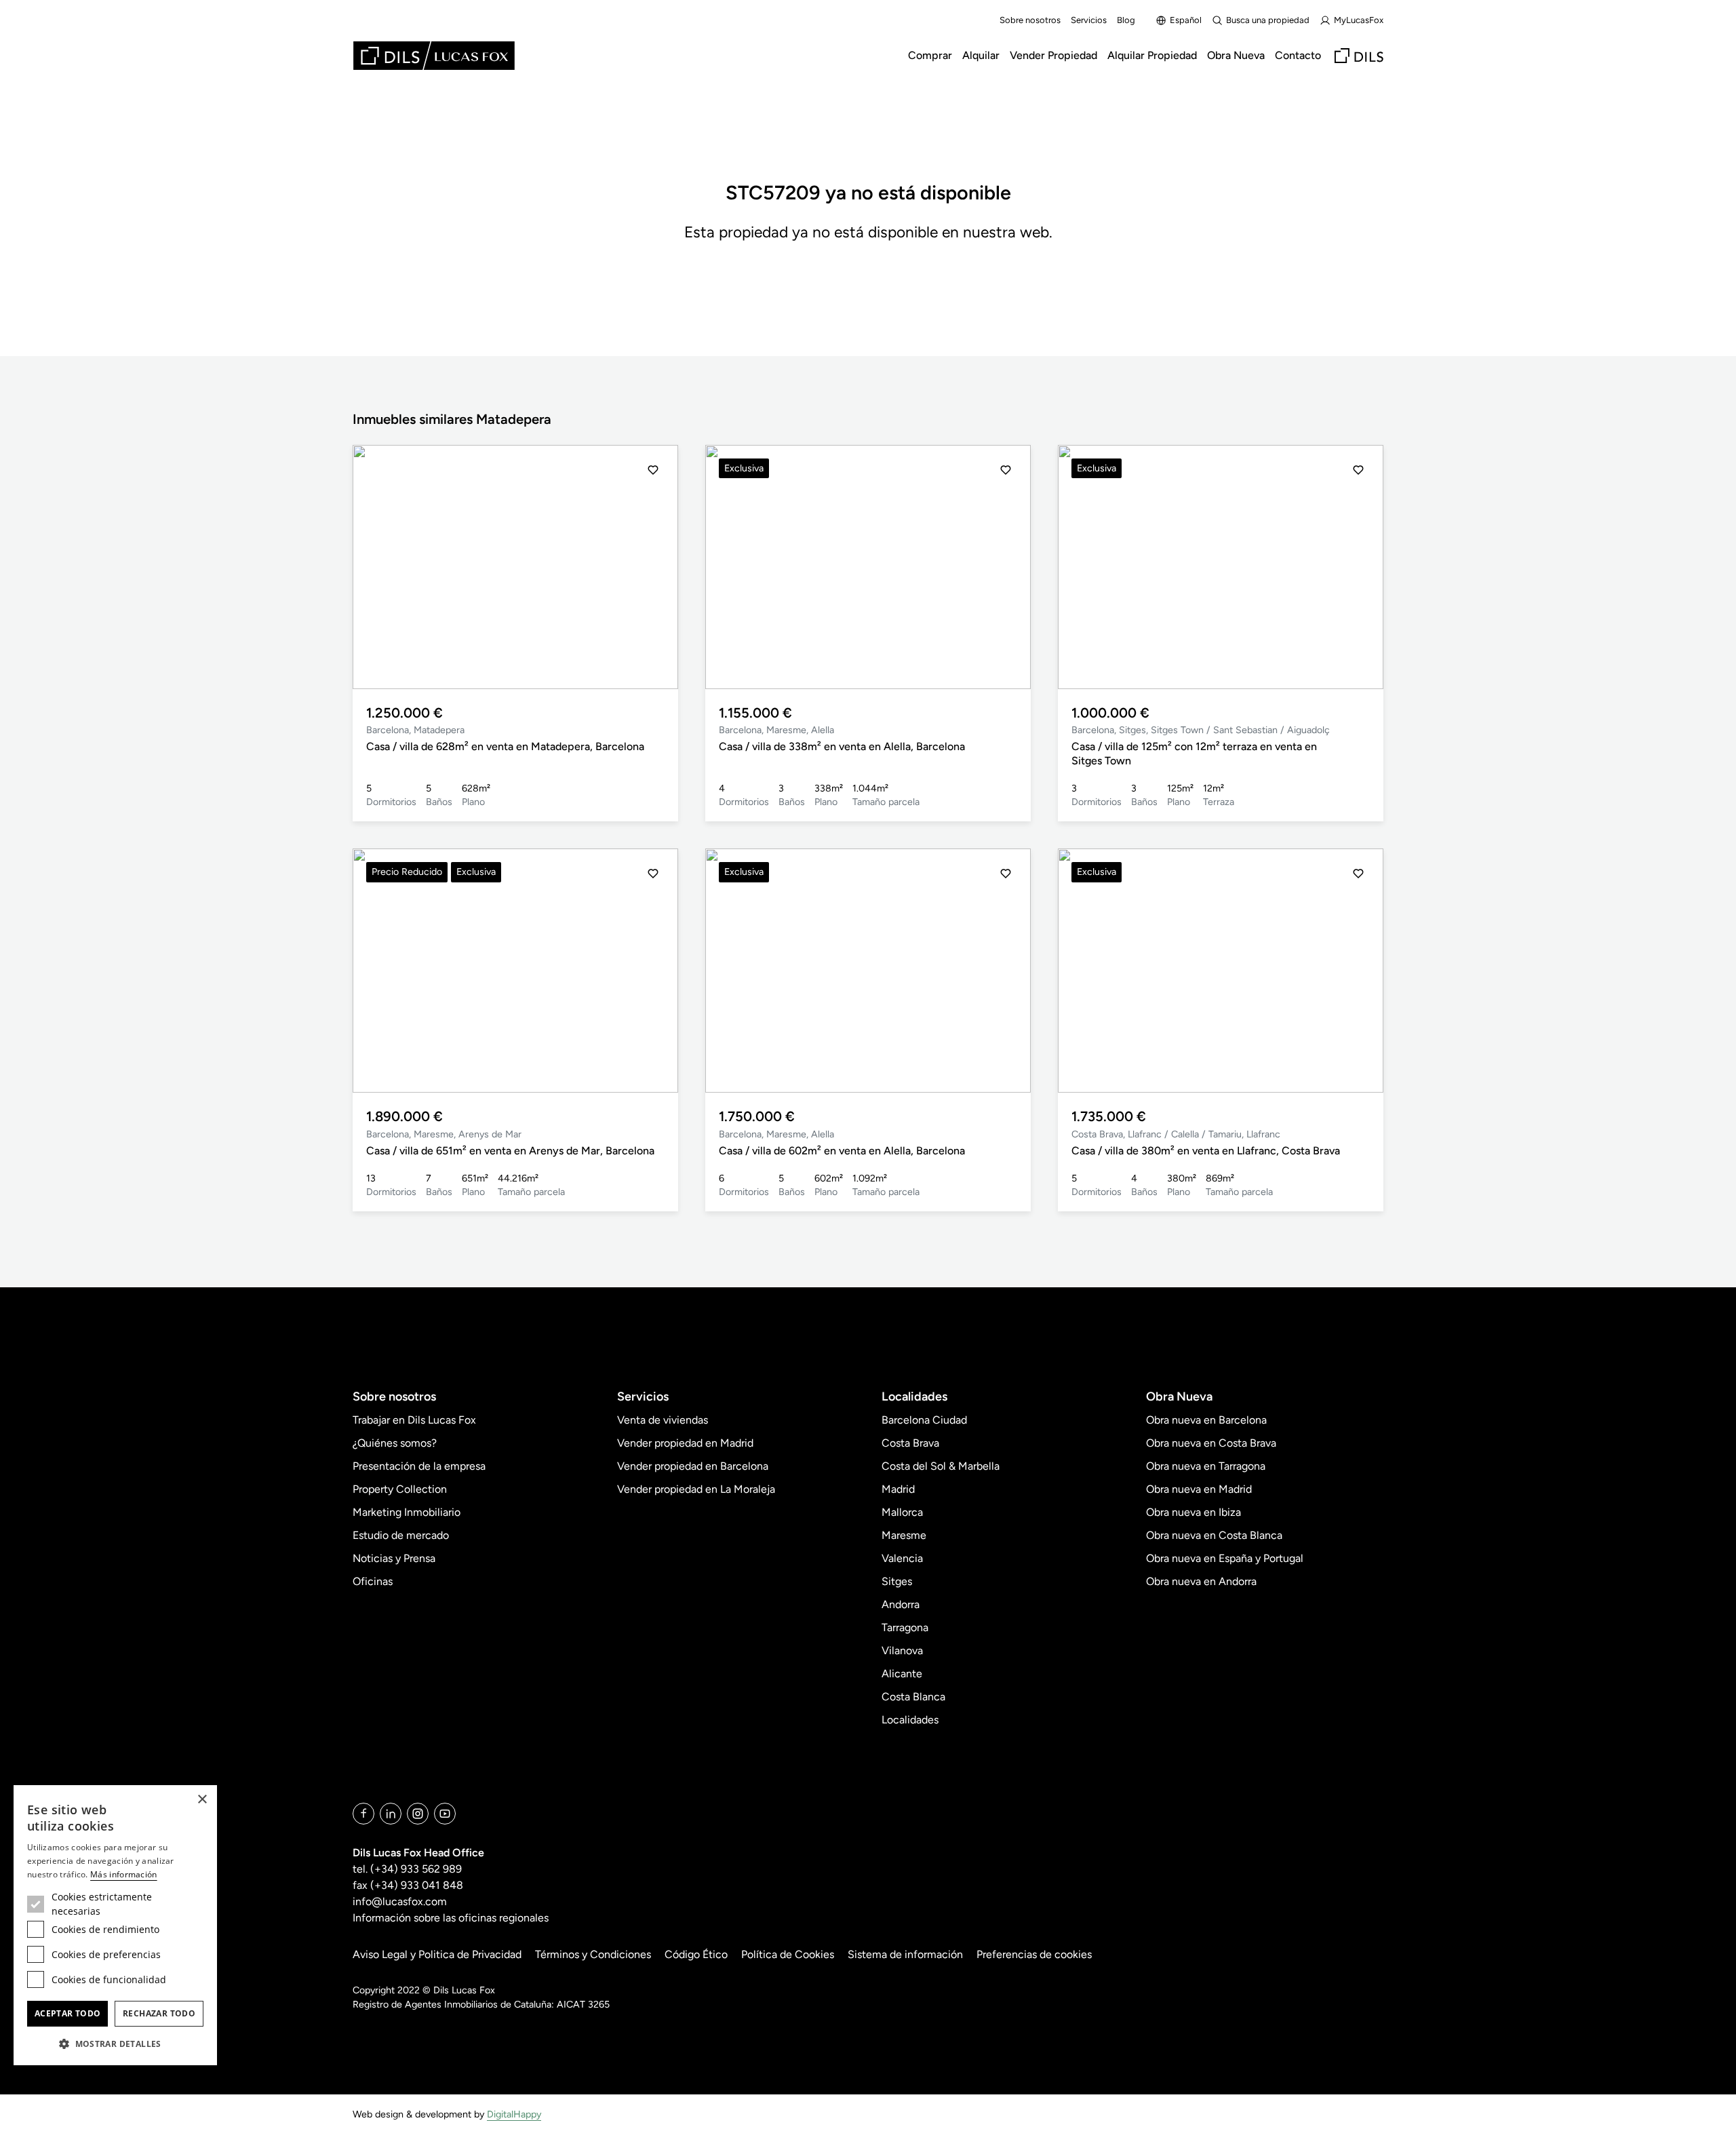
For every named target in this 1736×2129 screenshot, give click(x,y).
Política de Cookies (788, 1954)
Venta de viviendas (663, 1420)
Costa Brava (910, 1443)
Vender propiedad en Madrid (685, 1443)
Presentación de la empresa (419, 1466)
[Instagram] (418, 1814)
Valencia (902, 1558)
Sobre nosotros (1030, 20)
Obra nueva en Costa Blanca (1214, 1535)
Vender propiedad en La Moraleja (696, 1489)
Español (1186, 20)
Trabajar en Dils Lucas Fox (414, 1420)
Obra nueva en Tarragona (1206, 1466)
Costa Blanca (913, 1697)
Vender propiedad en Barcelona (693, 1466)
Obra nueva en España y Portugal (1225, 1558)
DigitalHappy (514, 2114)
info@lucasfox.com (400, 1901)
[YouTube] (445, 1814)
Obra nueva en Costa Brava (1211, 1443)
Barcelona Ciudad (924, 1420)
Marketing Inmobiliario (407, 1512)
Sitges (897, 1581)
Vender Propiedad (1053, 55)
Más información (124, 1874)
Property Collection (400, 1489)
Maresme (904, 1535)
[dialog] (115, 1925)
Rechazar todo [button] (159, 2013)
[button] (378, 567)
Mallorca (902, 1512)
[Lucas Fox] (434, 56)
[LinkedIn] (391, 1814)
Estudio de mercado (401, 1535)
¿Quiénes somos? (395, 1443)
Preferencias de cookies (1034, 1954)
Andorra (901, 1604)
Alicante (902, 1674)
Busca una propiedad (1268, 20)
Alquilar (981, 55)
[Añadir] (653, 470)
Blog (1126, 20)
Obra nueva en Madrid (1199, 1489)
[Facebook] (363, 1814)
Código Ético (696, 1954)
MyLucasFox (1359, 20)
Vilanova (902, 1651)
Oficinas (373, 1581)
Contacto (1298, 55)
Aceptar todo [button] (68, 2013)
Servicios (1089, 20)
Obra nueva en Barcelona (1206, 1420)
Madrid (898, 1489)
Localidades (910, 1720)
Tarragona (905, 1627)
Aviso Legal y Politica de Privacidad (437, 1954)
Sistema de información (905, 1954)
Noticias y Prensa (394, 1558)
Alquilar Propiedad (1152, 55)
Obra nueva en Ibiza (1193, 1512)
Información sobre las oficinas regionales (451, 1918)
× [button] (202, 1800)
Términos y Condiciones (593, 1954)
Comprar (930, 55)
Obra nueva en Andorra (1201, 1581)
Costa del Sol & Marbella (941, 1466)
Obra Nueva (1236, 55)
